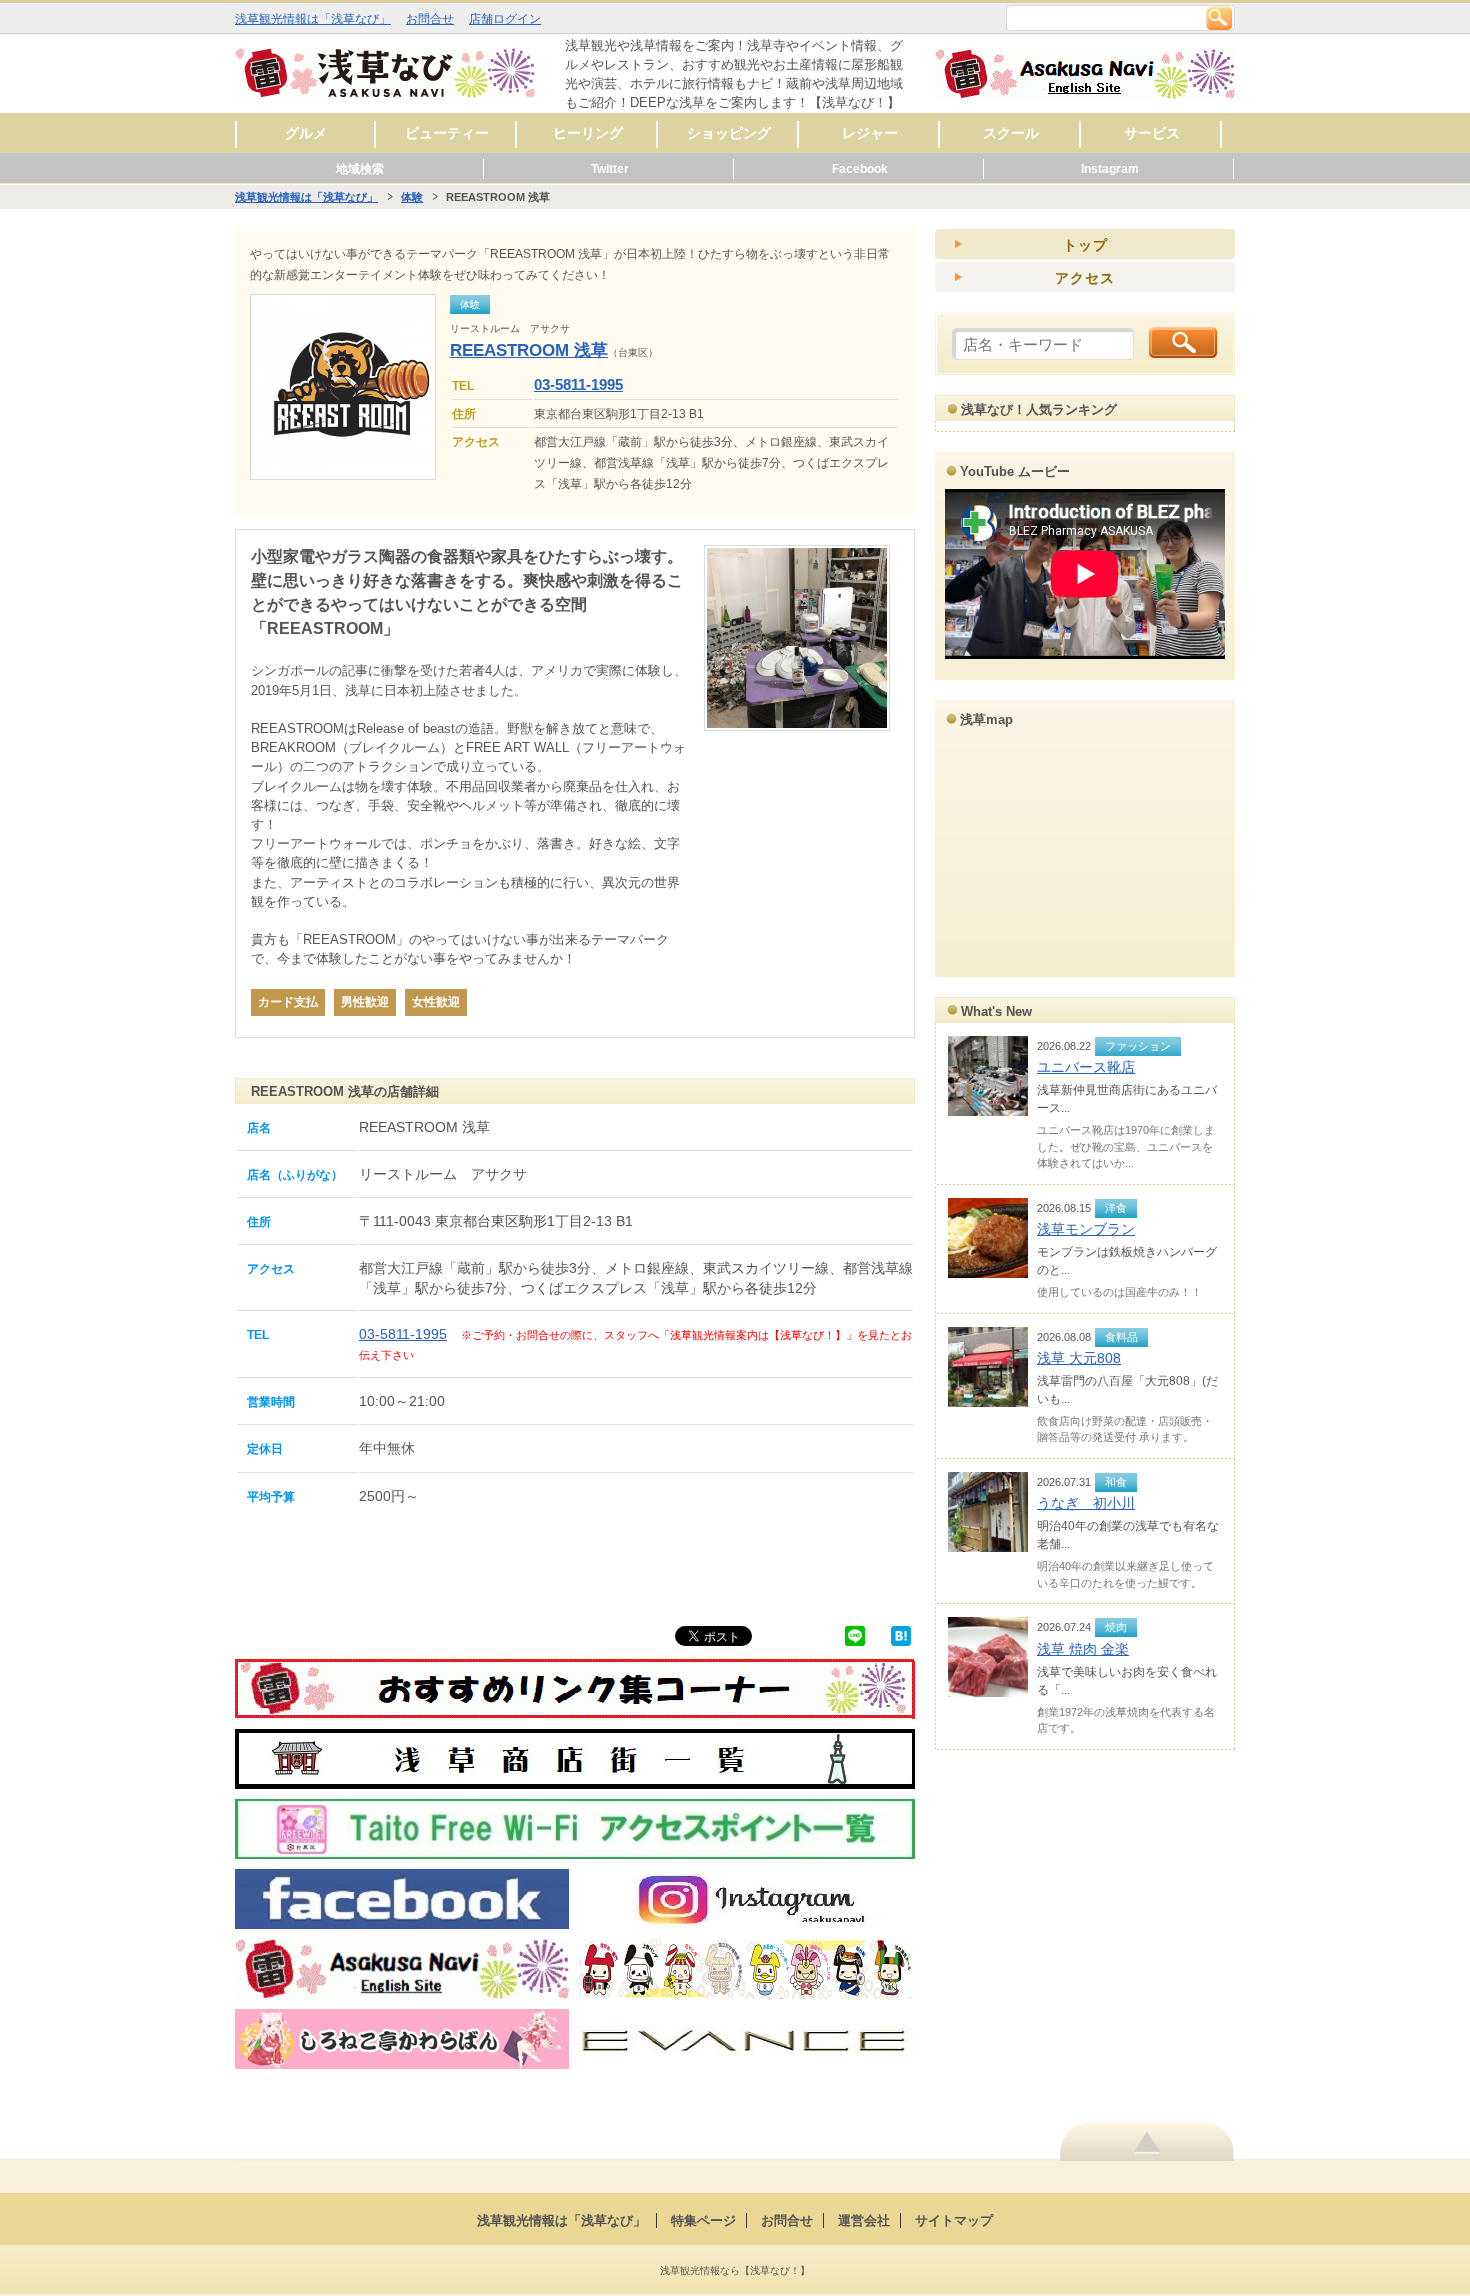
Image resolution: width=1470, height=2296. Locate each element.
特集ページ (703, 2220)
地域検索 (360, 169)
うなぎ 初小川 (1086, 1503)
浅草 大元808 (1079, 1358)
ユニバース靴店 (1086, 1067)
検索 (1219, 18)
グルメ (306, 133)
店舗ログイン (505, 19)
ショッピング (729, 133)
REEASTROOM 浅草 (529, 350)
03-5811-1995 (578, 384)
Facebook (860, 169)
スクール (1011, 133)
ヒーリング (588, 133)
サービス (1152, 133)
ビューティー (447, 133)
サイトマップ (954, 2220)
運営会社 (864, 2220)
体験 (412, 197)
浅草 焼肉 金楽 (1083, 1649)
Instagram (1110, 169)
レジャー (870, 133)
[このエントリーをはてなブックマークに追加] (901, 1635)
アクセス (1085, 278)
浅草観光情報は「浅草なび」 (313, 19)
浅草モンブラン (1086, 1229)
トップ (1085, 245)
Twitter (610, 169)
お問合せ (430, 19)
